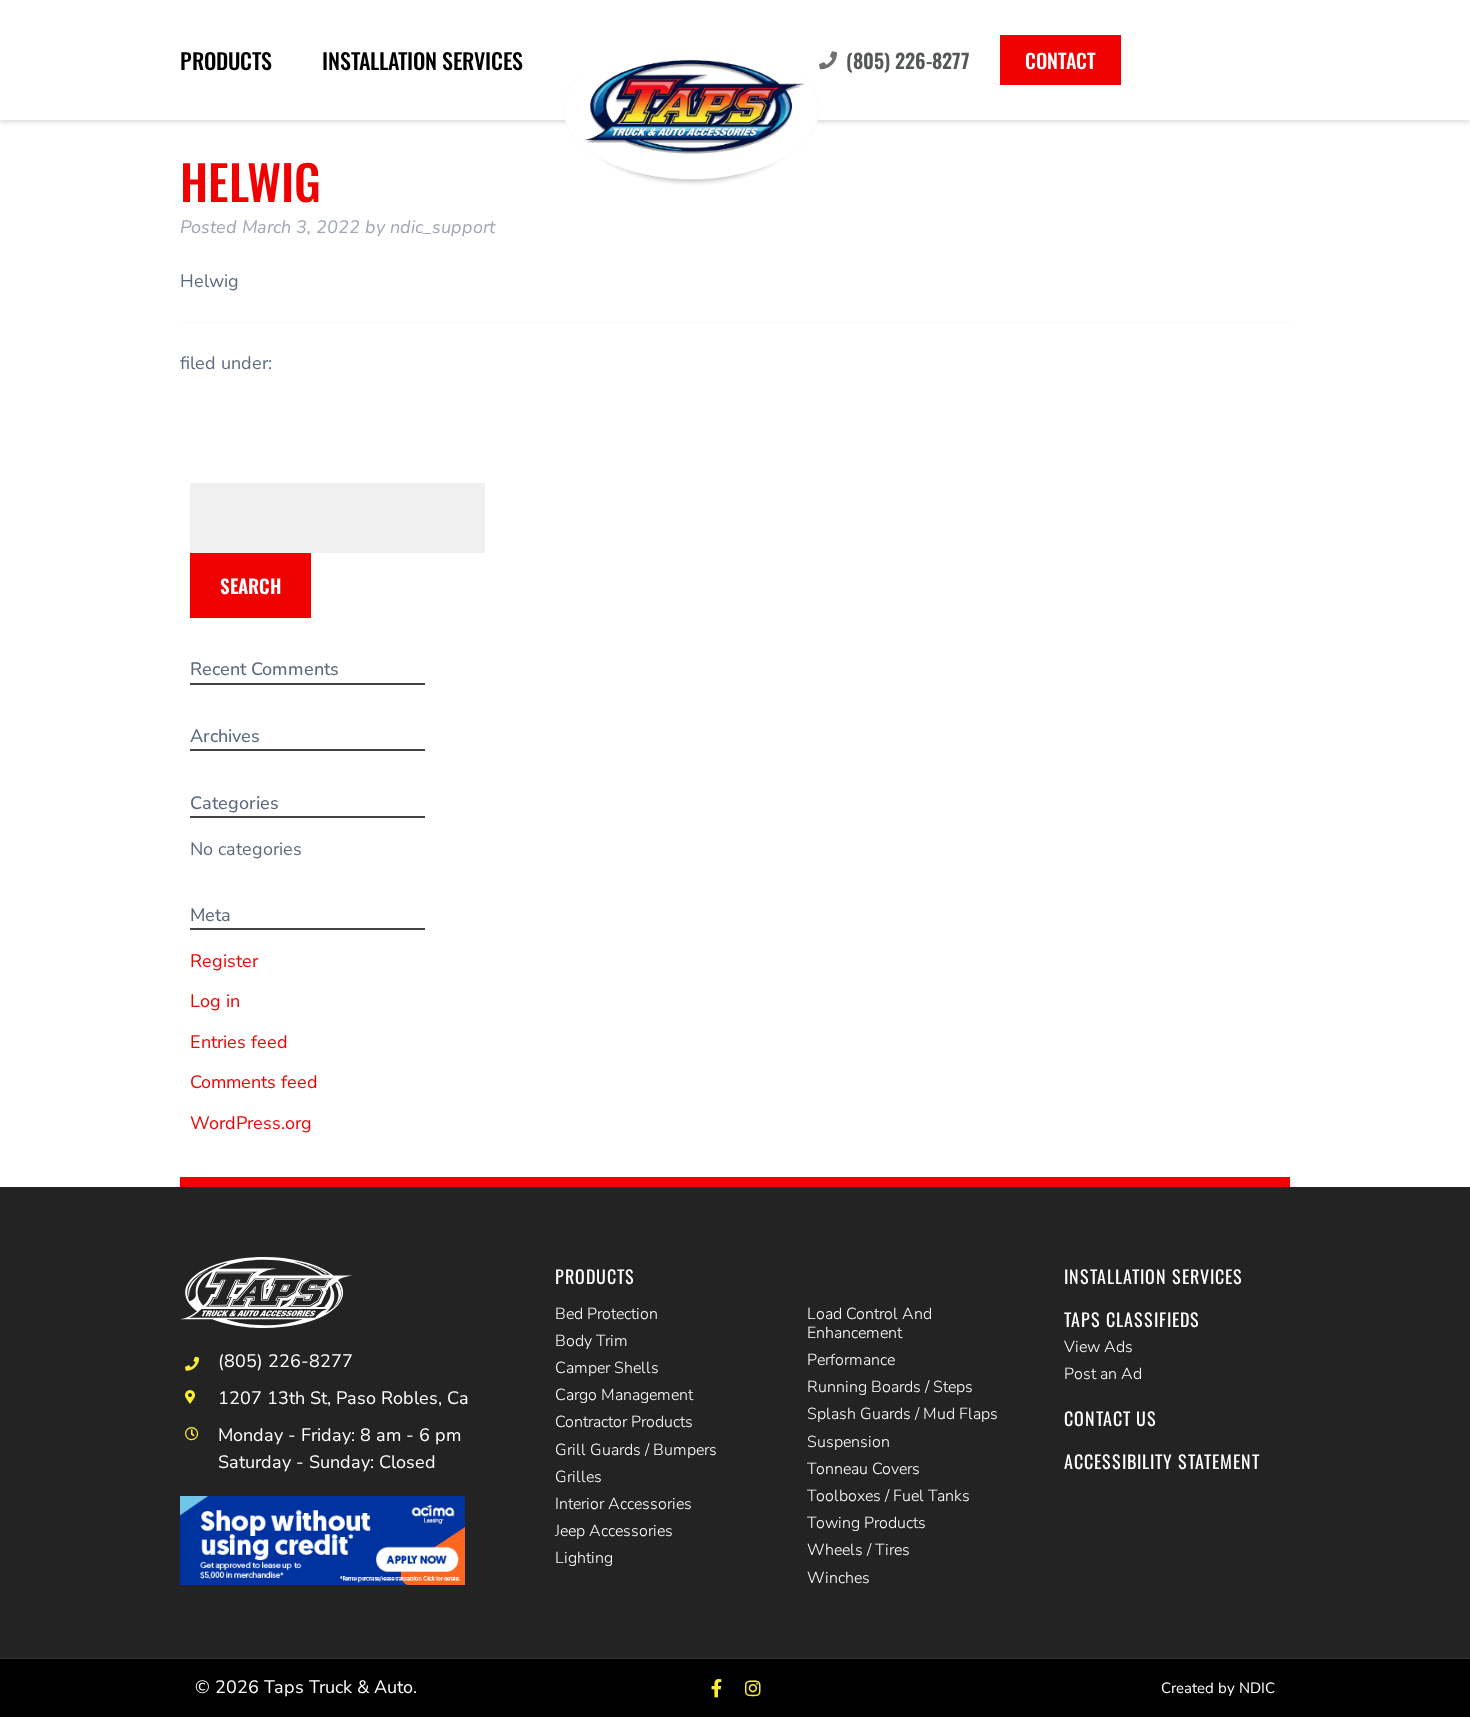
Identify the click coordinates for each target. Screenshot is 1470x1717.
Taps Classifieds (1132, 1319)
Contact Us (1110, 1418)
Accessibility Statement (1162, 1461)
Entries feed (239, 1042)
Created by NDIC (1218, 1688)
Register (224, 961)
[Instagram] (753, 1687)
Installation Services (422, 60)
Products (226, 60)
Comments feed (254, 1082)
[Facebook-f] (716, 1687)
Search (250, 585)
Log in (215, 1001)
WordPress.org (251, 1123)
